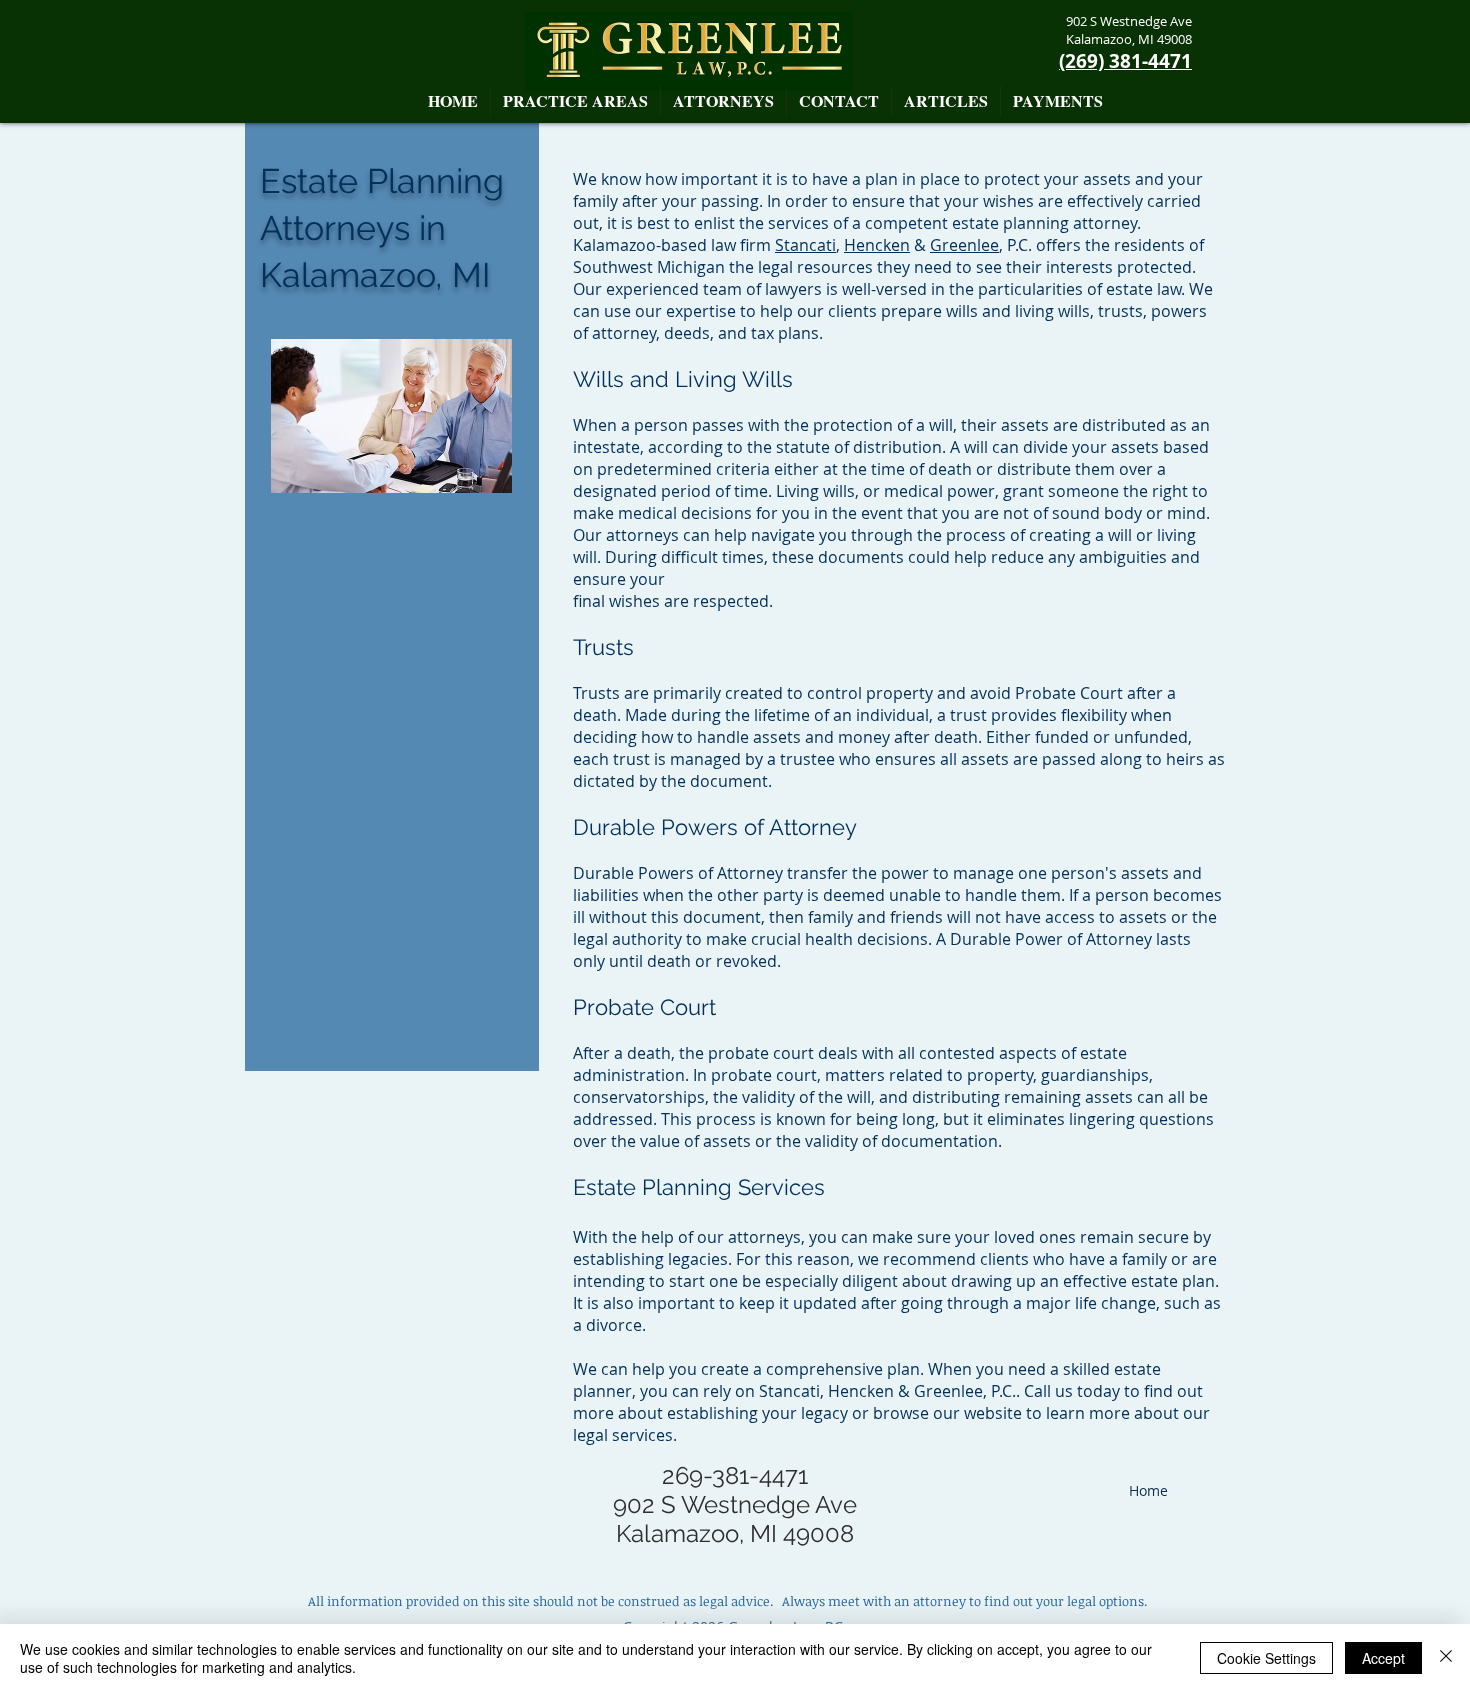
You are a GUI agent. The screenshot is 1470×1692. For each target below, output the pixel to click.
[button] (723, 101)
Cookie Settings (1266, 1658)
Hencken (877, 245)
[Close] (1446, 1658)
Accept (1383, 1658)
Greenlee (964, 245)
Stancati (805, 245)
